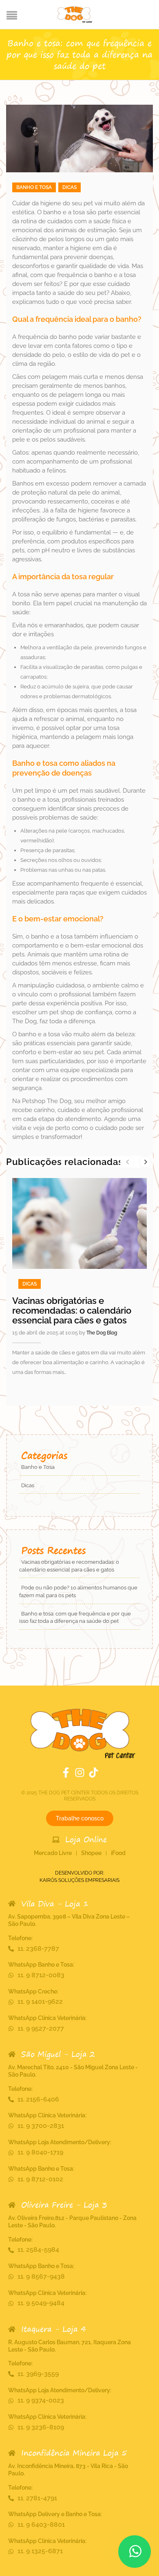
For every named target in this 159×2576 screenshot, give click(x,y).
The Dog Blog (102, 1333)
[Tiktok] (94, 1773)
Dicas (70, 187)
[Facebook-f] (66, 1773)
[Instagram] (80, 1773)
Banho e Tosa (34, 187)
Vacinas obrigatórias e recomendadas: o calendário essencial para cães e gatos (72, 1310)
